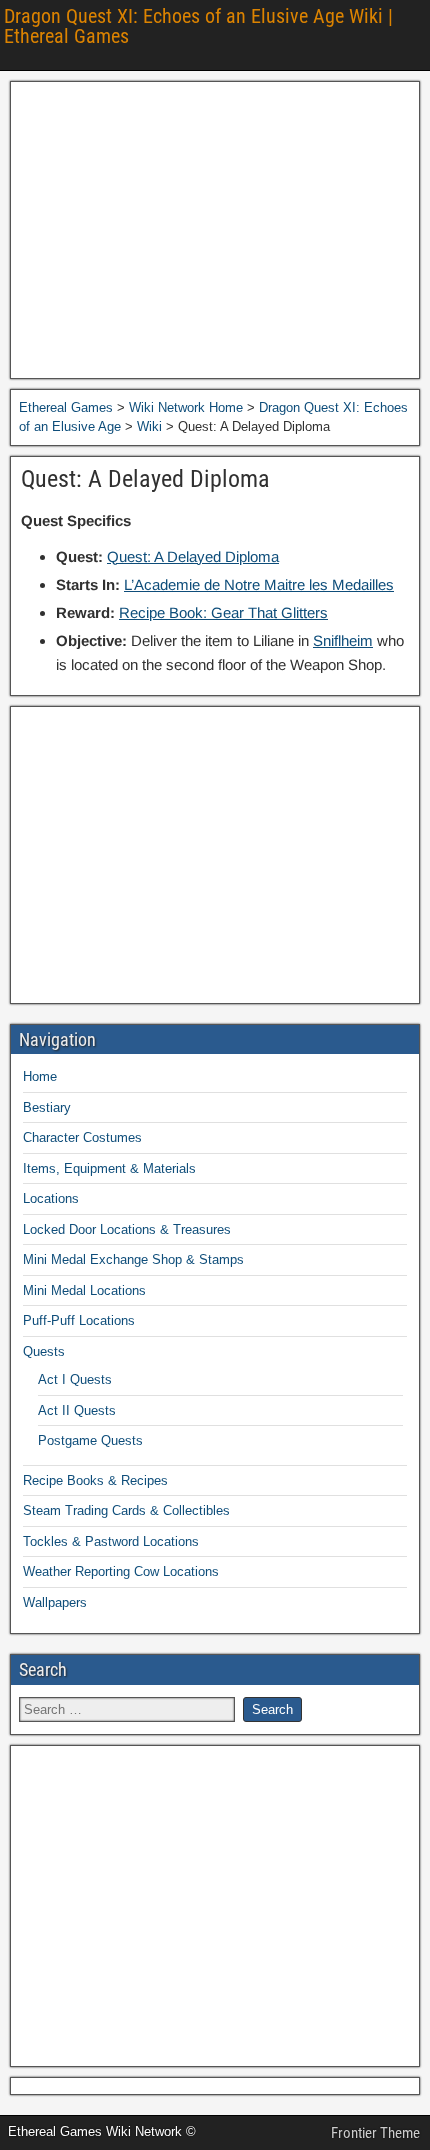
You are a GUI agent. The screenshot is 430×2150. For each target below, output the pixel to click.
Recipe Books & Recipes (95, 1480)
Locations (51, 1198)
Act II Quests (77, 1410)
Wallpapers (55, 1602)
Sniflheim (343, 640)
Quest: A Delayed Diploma (145, 479)
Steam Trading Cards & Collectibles (126, 1510)
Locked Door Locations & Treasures (127, 1229)
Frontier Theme (375, 2133)
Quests (44, 1351)
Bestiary (47, 1107)
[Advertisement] (215, 230)
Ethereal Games (66, 407)
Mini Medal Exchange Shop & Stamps (133, 1259)
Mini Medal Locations (84, 1290)
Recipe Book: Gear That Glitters (223, 612)
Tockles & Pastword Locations (111, 1541)
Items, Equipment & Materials (109, 1168)
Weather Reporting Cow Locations (121, 1571)
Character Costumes (82, 1137)
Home (40, 1076)
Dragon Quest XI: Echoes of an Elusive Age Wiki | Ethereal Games (198, 26)
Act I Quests (75, 1379)
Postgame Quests (90, 1440)
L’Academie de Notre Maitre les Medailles (259, 584)
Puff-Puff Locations (79, 1320)
